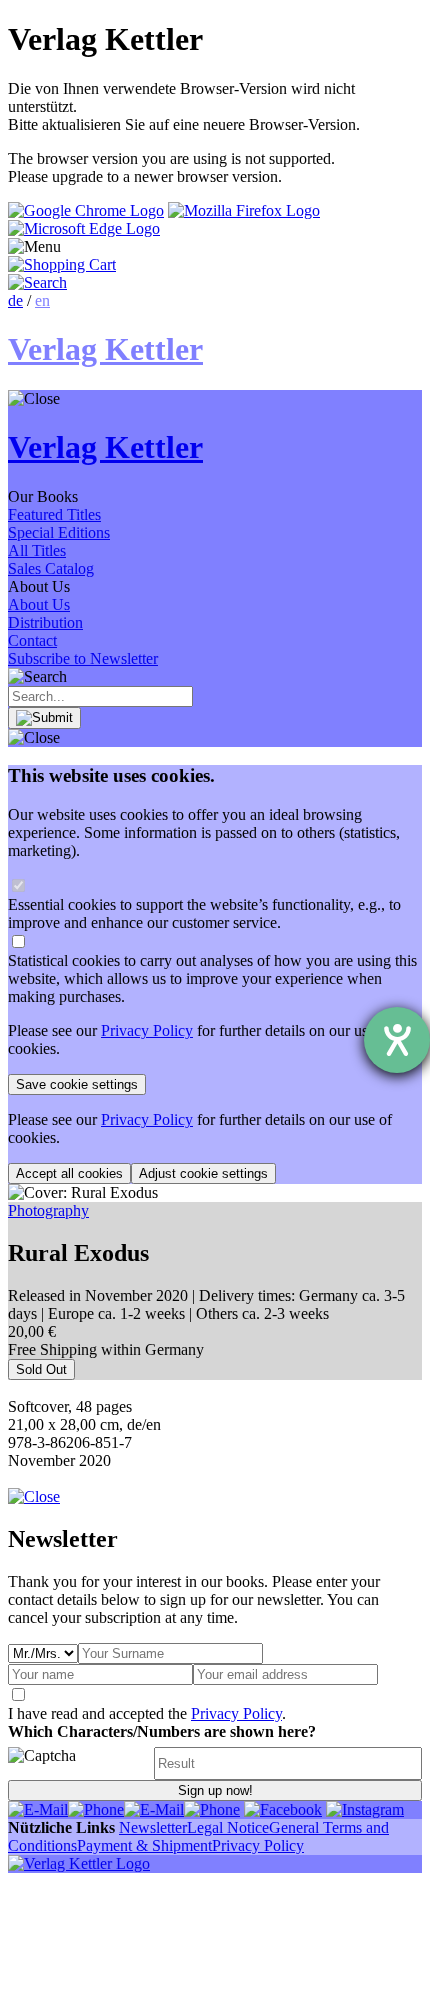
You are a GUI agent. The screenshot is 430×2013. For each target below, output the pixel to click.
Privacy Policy (147, 1030)
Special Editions (59, 532)
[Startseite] (79, 1863)
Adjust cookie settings (203, 1173)
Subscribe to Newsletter (83, 658)
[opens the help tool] (397, 1040)
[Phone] (96, 1809)
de (15, 300)
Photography (48, 1210)
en (42, 300)
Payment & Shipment (144, 1845)
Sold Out (41, 1369)
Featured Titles (54, 514)
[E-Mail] (38, 1809)
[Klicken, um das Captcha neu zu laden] (78, 1763)
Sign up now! (215, 1790)
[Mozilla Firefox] (244, 210)
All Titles (37, 550)
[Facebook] (283, 1809)
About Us (39, 604)
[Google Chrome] (86, 210)
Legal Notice (228, 1827)
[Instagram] (365, 1809)
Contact (32, 640)
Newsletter (153, 1827)
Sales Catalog (51, 568)
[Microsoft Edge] (84, 228)
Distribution (45, 622)
